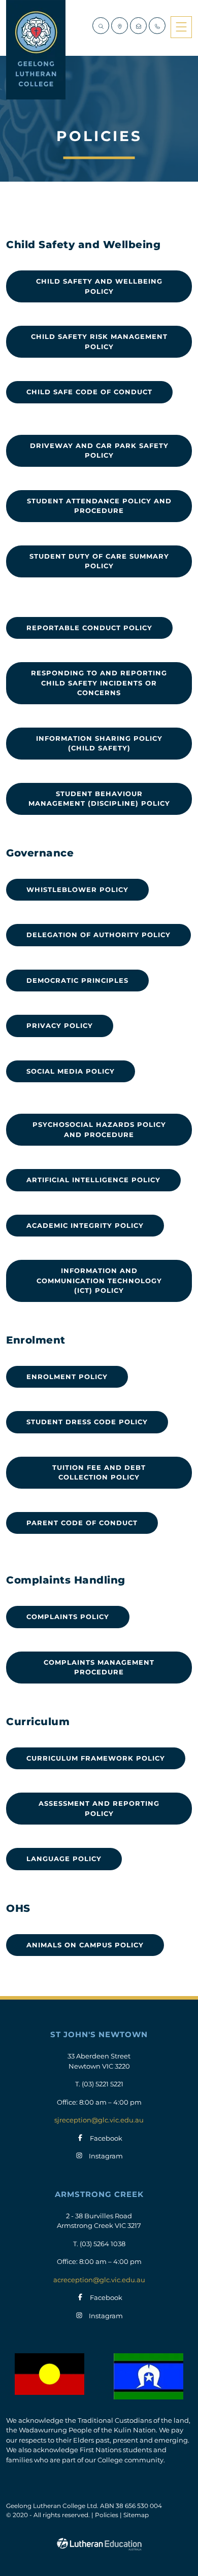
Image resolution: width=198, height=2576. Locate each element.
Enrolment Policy (67, 1377)
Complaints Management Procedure (99, 1667)
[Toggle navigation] (181, 27)
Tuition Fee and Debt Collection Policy (99, 1472)
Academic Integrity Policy (85, 1225)
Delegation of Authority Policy (98, 935)
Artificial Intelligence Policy (93, 1180)
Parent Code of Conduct (82, 1523)
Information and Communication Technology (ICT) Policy (99, 1280)
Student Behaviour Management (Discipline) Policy (99, 799)
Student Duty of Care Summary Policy (99, 561)
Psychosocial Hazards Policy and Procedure (99, 1129)
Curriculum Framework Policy (96, 1758)
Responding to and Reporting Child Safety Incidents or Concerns (99, 683)
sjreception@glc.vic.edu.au (99, 2120)
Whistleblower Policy (77, 889)
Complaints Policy (68, 1617)
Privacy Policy (60, 1025)
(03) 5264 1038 (103, 2244)
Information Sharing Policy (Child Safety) (99, 743)
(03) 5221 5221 (103, 2084)
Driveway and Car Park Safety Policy (99, 451)
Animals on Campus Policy (85, 1945)
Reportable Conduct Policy (89, 628)
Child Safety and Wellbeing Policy (99, 286)
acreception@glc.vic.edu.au (99, 2280)
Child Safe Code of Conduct (89, 392)
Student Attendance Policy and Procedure (99, 506)
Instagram (106, 2156)
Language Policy (64, 1859)
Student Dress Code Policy (87, 1422)
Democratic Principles (77, 980)
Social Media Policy (71, 1071)
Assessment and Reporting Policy (99, 1808)
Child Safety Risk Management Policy (99, 341)
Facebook (106, 2138)
